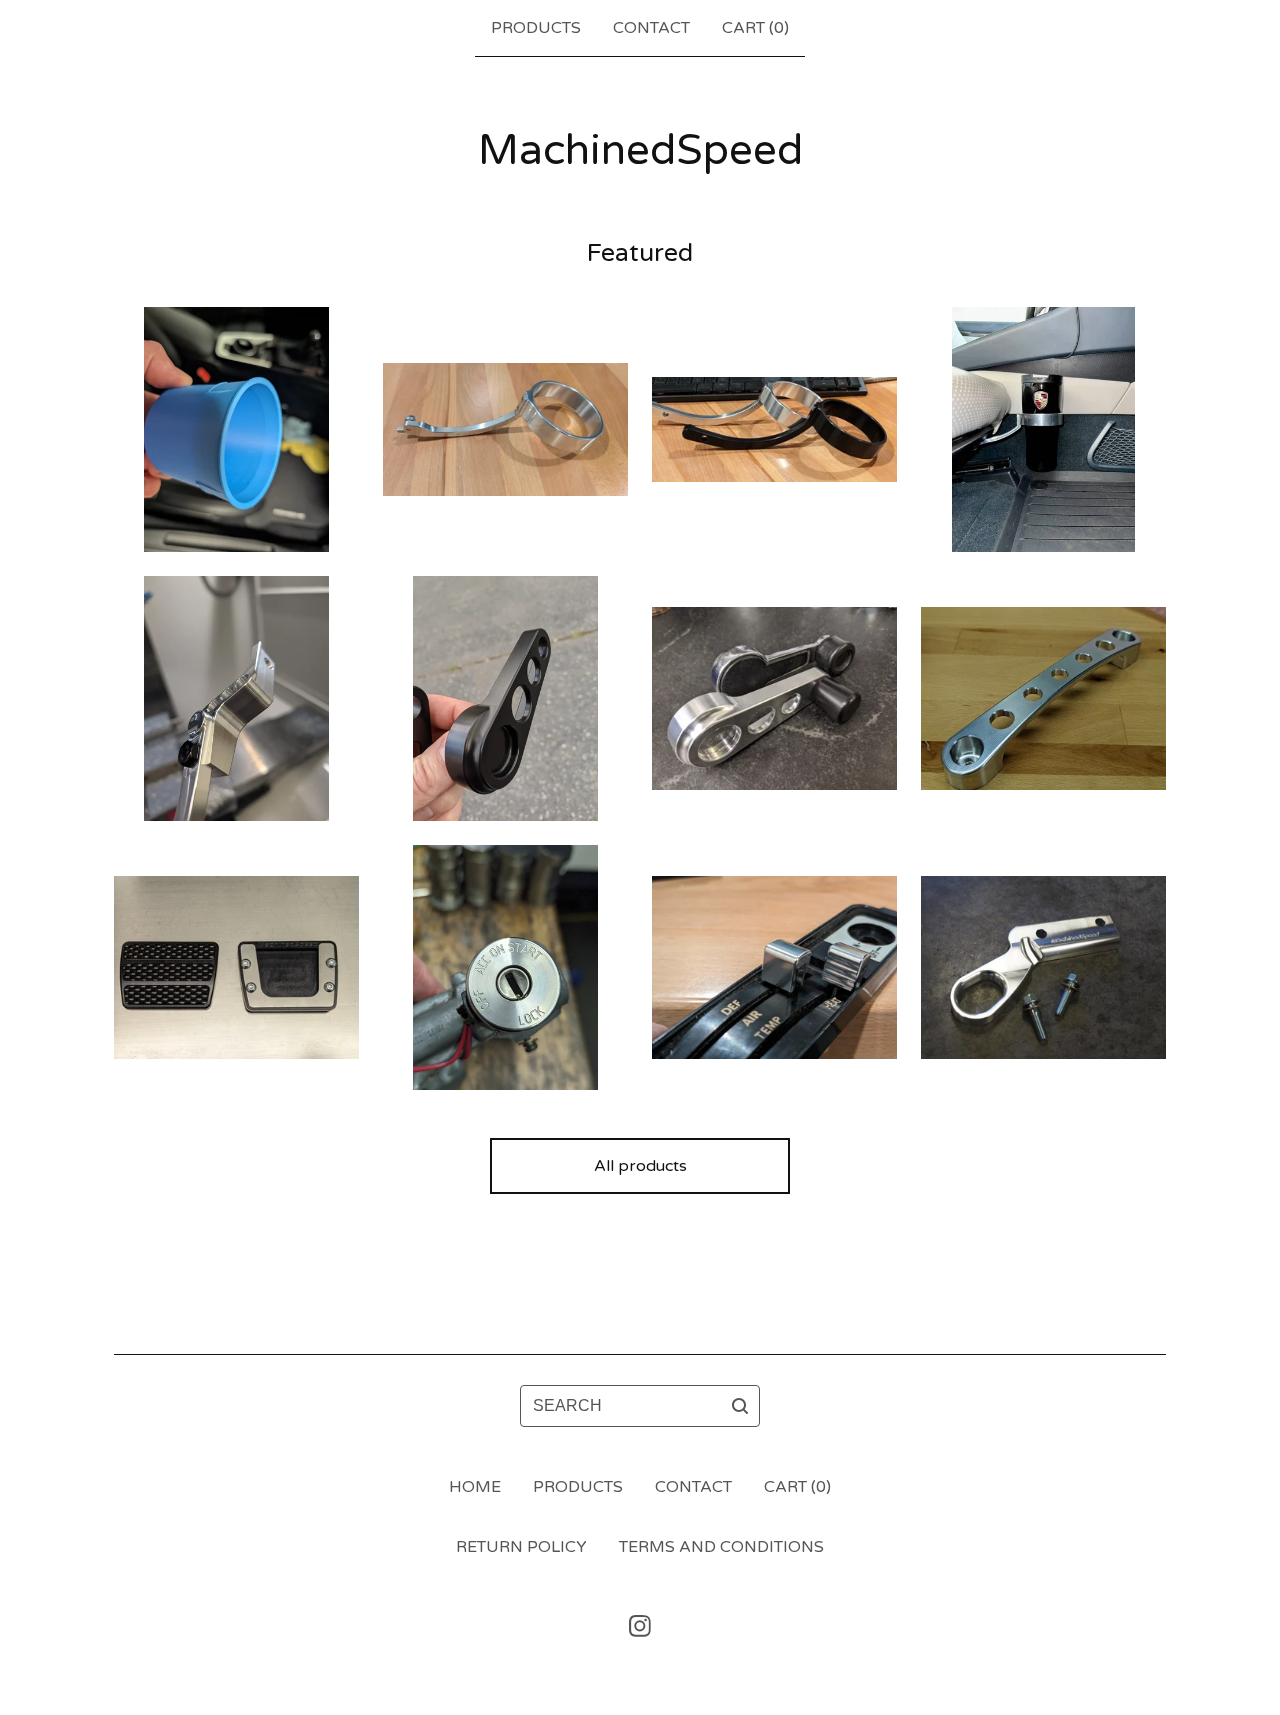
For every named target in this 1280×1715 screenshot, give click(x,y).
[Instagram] (640, 1626)
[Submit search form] (740, 1406)
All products (640, 1166)
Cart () (755, 28)
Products (536, 28)
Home (475, 1487)
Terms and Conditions (721, 1547)
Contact (651, 28)
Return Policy (521, 1547)
